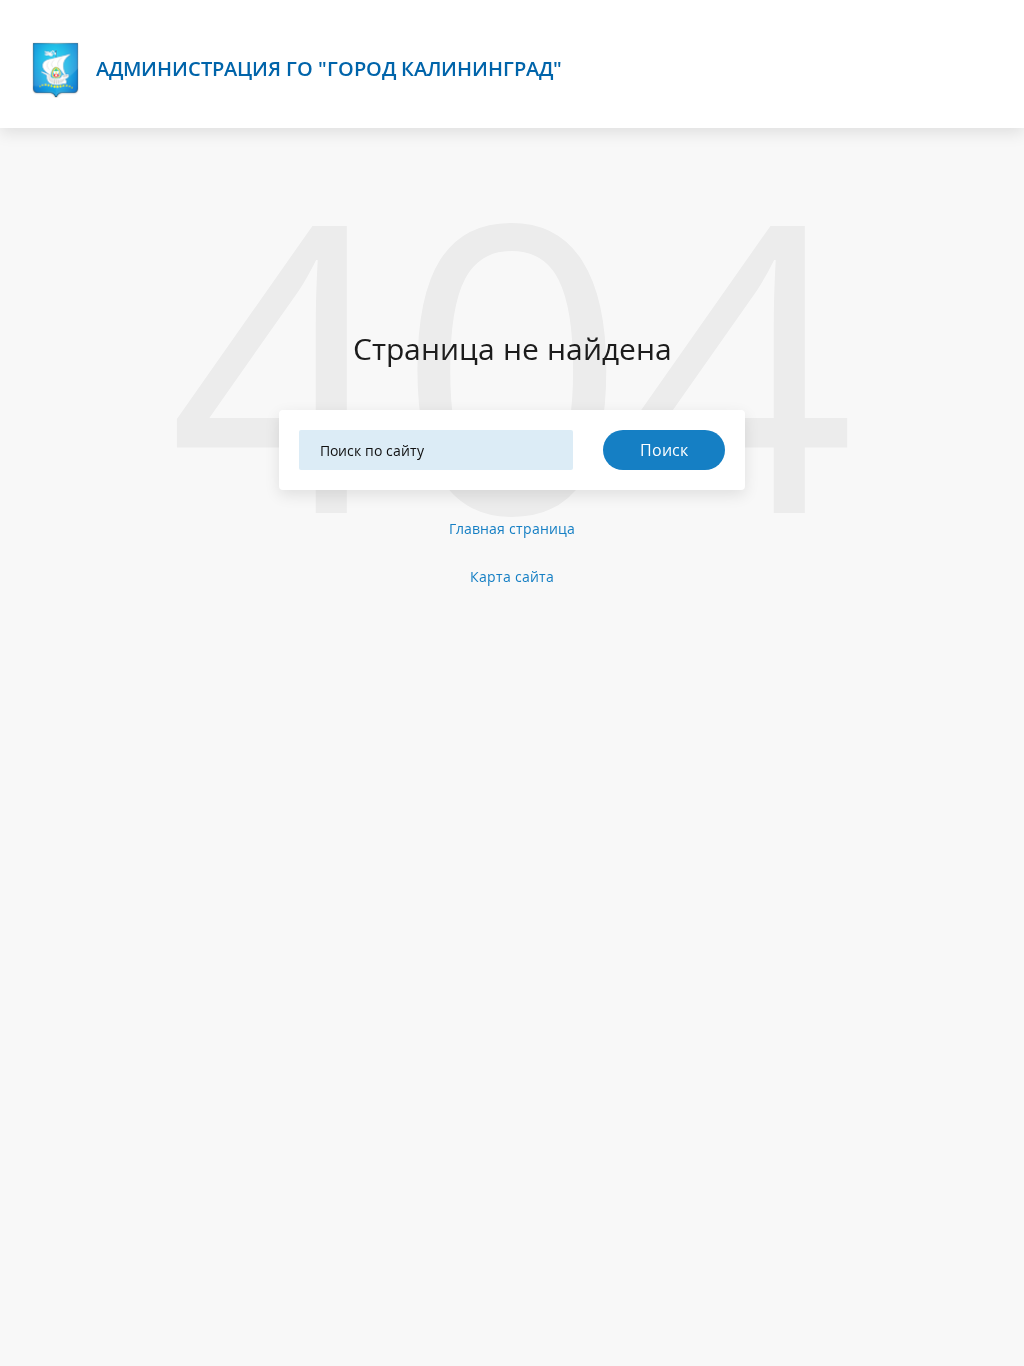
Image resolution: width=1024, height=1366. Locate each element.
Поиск (664, 450)
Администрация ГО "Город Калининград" (329, 68)
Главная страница (512, 528)
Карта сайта (512, 576)
